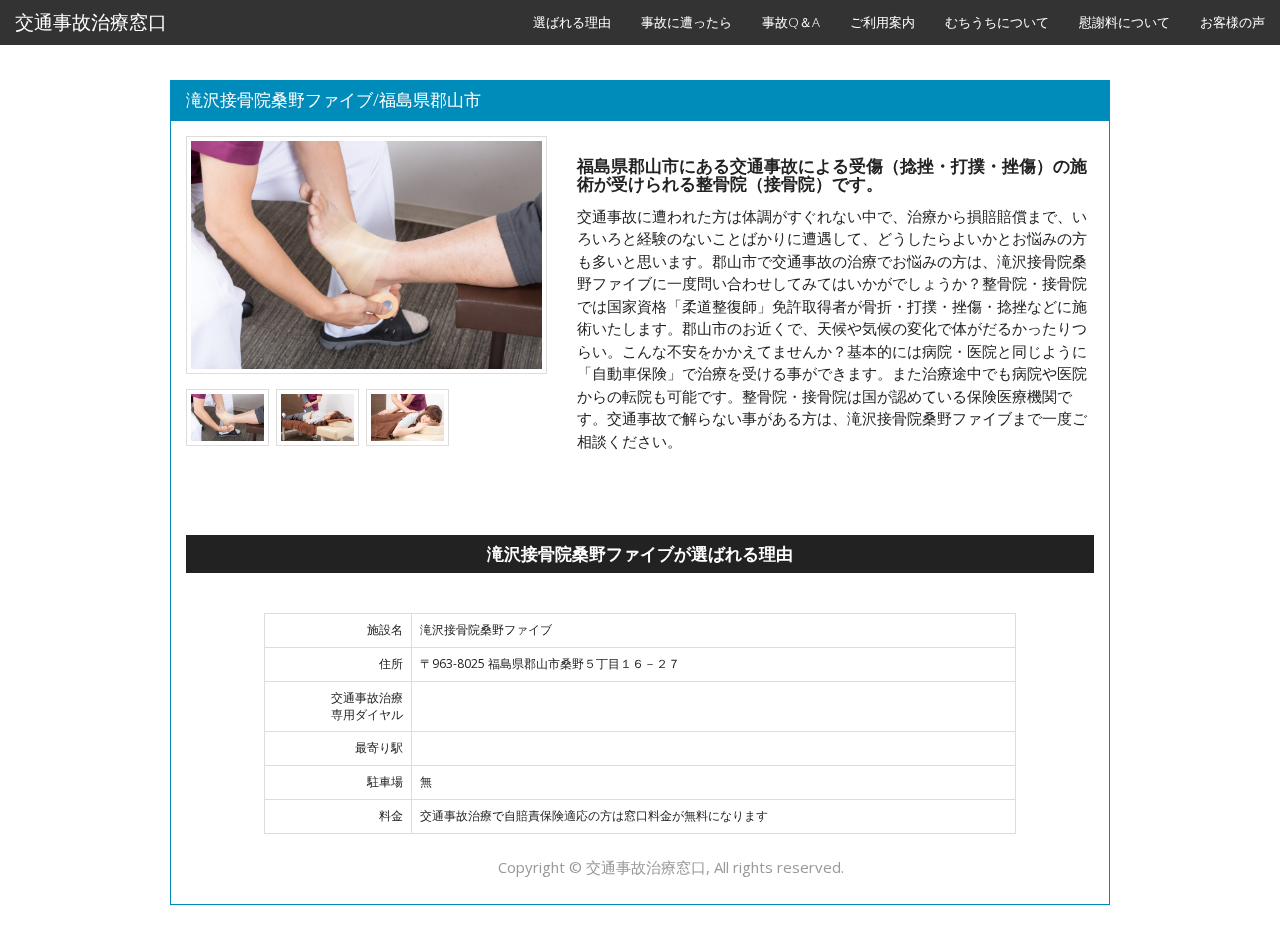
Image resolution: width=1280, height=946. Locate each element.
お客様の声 (1232, 22)
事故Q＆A (791, 22)
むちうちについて (997, 22)
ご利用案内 (882, 22)
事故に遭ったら (686, 22)
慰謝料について (1124, 22)
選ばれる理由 (572, 22)
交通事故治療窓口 (91, 22)
